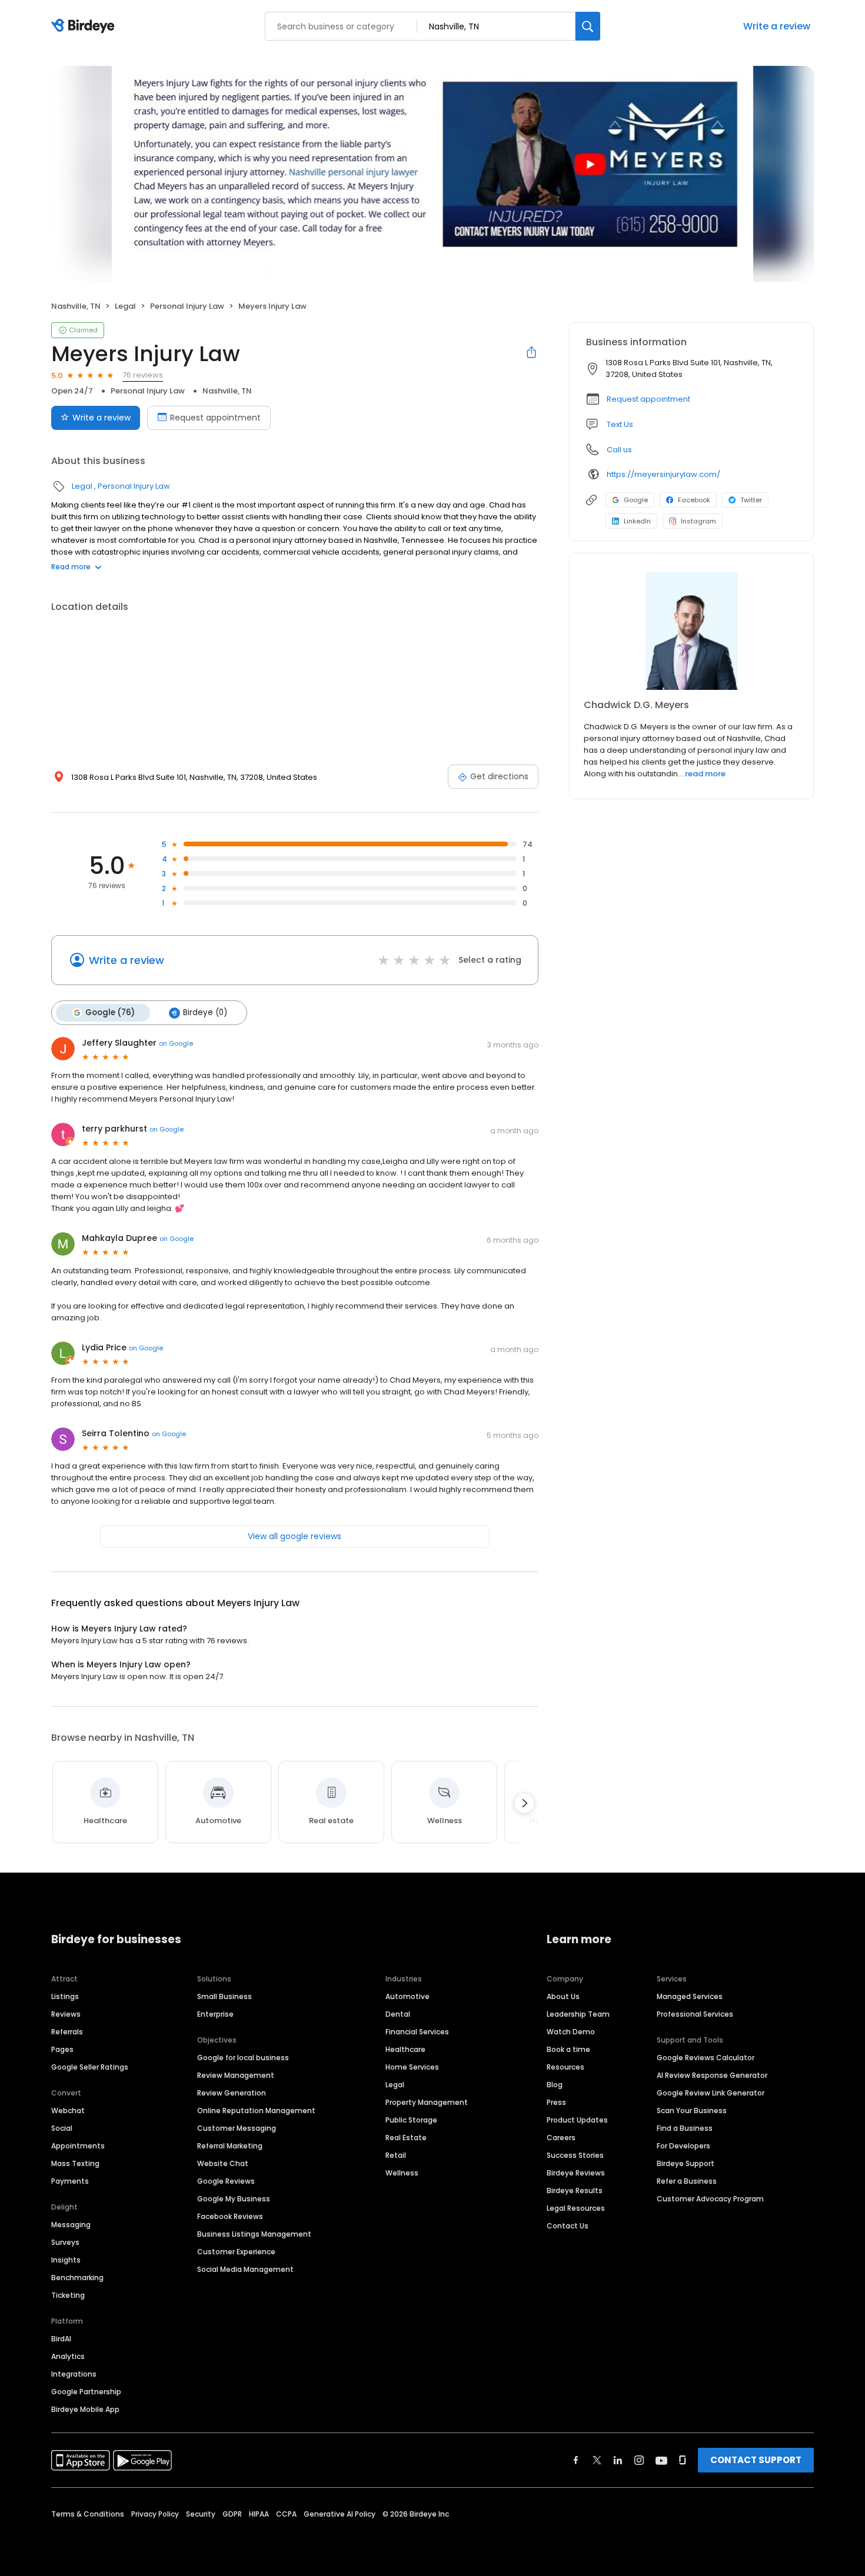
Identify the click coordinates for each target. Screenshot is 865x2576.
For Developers (683, 2146)
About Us (563, 1996)
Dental (398, 2014)
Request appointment (215, 418)
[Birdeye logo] (85, 26)
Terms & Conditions (88, 2514)
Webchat (68, 2110)
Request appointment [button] (648, 399)
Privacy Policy (155, 2514)
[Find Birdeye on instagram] (639, 2460)
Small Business (224, 1996)
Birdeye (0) (205, 1012)
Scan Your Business (692, 2110)
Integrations (74, 2374)
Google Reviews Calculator (706, 2058)
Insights (66, 2260)
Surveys (65, 2242)
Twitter (751, 500)
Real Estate (406, 2138)
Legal (125, 306)
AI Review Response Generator (712, 2075)
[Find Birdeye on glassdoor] (683, 2460)
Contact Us (568, 2226)
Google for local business (243, 2058)
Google (636, 500)
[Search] (588, 26)
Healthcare (405, 2049)
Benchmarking (77, 2278)
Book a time (568, 2049)
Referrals (67, 2032)
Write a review (777, 26)
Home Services (412, 2067)
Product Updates (577, 2120)
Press (556, 2102)
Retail (396, 2155)
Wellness (402, 2173)
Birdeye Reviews (576, 2173)
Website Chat (223, 2163)
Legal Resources (576, 2208)
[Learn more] (691, 631)
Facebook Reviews (230, 2216)
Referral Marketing (230, 2146)
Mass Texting (75, 2163)
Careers (561, 2138)
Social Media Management (245, 2269)
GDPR (232, 2514)
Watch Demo (571, 2032)
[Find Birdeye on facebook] (576, 2460)
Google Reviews (226, 2181)
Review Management (236, 2075)
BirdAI (61, 2339)
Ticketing (68, 2295)
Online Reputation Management (256, 2110)
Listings (65, 1996)
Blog (555, 2085)
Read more (71, 567)
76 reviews (143, 375)
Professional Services (695, 2014)
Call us (619, 450)
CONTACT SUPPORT (756, 2460)
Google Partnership (86, 2392)
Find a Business (685, 2128)
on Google (176, 1043)
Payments (70, 2181)
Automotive (407, 1996)
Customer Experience (236, 2252)
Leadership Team (578, 2014)
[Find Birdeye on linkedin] (618, 2460)
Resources (565, 2067)
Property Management (427, 2102)
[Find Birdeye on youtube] (661, 2460)
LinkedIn (637, 521)
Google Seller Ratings (90, 2067)
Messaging (71, 2225)
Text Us (620, 424)
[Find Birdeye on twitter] (597, 2460)
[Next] (524, 1803)
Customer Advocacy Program (710, 2199)
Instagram (698, 521)
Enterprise (215, 2014)
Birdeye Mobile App (85, 2409)
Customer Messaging (237, 2128)
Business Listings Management (254, 2234)
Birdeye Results (575, 2190)
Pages (62, 2049)
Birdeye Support (686, 2163)
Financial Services (417, 2032)
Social (62, 2128)
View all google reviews (295, 1536)
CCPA (286, 2514)
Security (201, 2514)
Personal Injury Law (187, 306)
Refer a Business (687, 2181)
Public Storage (411, 2120)
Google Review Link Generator (711, 2093)
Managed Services (690, 1996)
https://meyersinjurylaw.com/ (663, 474)
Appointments (78, 2146)
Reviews (66, 2014)
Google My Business (234, 2199)
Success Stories (575, 2155)
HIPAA (259, 2514)
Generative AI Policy (340, 2514)
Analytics (68, 2356)
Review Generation (232, 2093)
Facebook (694, 500)
